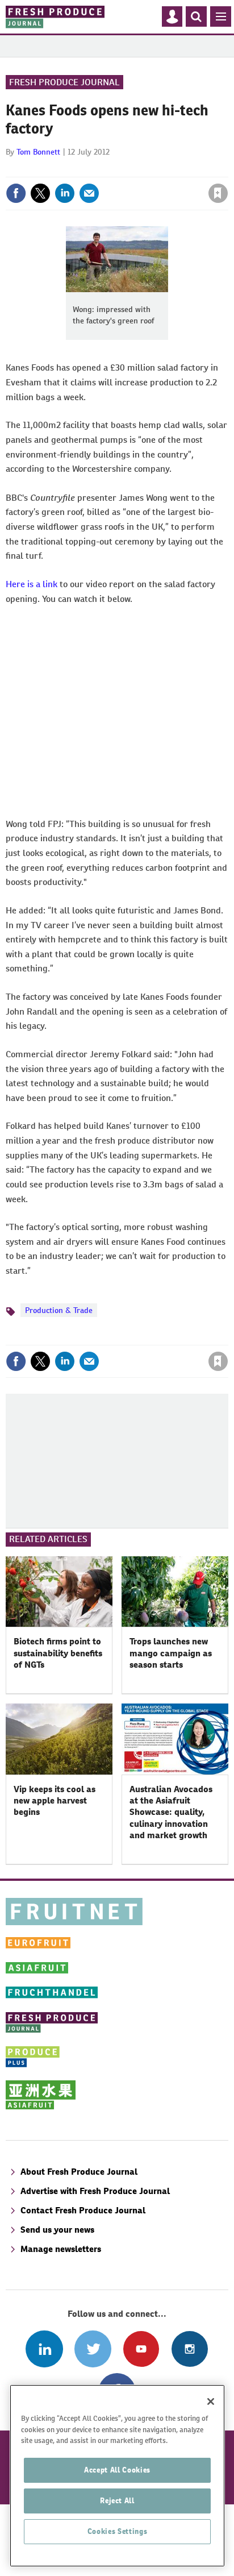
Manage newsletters (61, 2249)
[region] (117, 2476)
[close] (227, 169)
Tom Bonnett (38, 152)
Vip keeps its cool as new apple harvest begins (55, 1801)
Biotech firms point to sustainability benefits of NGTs (58, 1653)
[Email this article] (89, 193)
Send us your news (57, 2230)
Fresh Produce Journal (64, 82)
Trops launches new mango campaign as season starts (171, 1653)
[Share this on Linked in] (65, 193)
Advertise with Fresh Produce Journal (95, 2191)
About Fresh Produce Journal (79, 2172)
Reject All (117, 2501)
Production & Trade (59, 1310)
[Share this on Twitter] (40, 193)
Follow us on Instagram (189, 2349)
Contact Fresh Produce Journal (83, 2210)
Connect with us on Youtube (141, 2349)
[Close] (211, 2402)
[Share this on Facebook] (16, 193)
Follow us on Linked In (44, 2349)
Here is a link (32, 584)
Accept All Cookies (117, 2470)
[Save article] (218, 193)
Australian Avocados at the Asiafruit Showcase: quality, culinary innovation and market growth (171, 1812)
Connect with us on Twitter (93, 2349)
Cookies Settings (118, 2531)
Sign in (82, 169)
